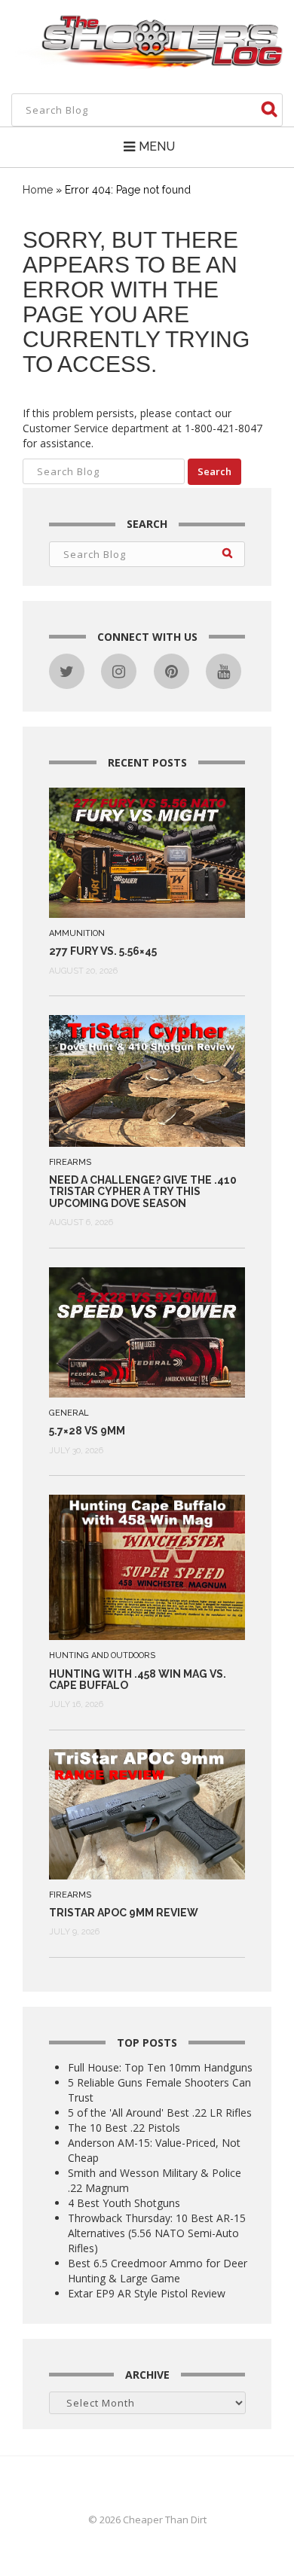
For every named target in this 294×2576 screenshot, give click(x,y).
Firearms (70, 1162)
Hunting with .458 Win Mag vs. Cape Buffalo (138, 1680)
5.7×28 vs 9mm (87, 1431)
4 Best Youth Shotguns (124, 2203)
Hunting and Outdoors (102, 1655)
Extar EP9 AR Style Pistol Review (147, 2293)
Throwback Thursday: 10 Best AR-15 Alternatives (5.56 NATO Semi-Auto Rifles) (157, 2233)
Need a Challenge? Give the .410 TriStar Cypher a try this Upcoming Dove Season (143, 1192)
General (69, 1413)
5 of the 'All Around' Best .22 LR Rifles (160, 2113)
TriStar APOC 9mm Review (124, 1913)
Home (38, 190)
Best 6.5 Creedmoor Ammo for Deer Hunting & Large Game (158, 2271)
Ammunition (77, 933)
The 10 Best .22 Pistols (124, 2128)
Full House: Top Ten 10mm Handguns (160, 2067)
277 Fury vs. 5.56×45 (103, 951)
